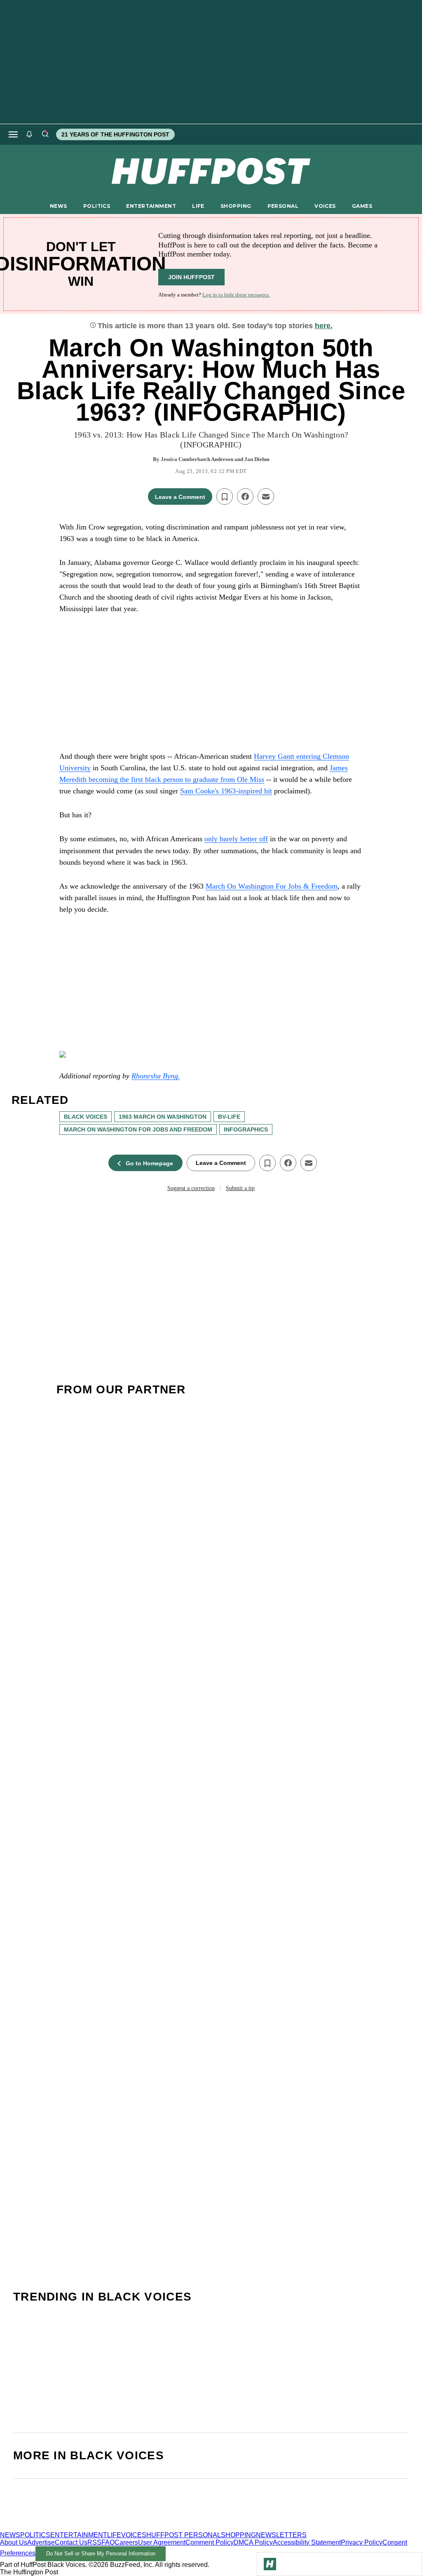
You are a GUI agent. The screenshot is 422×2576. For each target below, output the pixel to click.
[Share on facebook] (245, 496)
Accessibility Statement (307, 2542)
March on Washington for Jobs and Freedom (138, 1129)
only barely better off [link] (236, 839)
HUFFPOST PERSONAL (184, 2535)
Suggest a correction (191, 1188)
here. (324, 326)
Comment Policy (210, 2542)
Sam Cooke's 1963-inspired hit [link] (226, 791)
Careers (126, 2542)
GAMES (362, 206)
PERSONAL (283, 206)
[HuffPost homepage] (106, 2528)
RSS (94, 2542)
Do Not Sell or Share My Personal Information (101, 2554)
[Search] (45, 134)
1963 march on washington (163, 1117)
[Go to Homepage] (270, 2564)
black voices (86, 1117)
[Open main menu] (13, 134)
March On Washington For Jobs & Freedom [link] (272, 886)
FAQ (108, 2542)
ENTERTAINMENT (151, 206)
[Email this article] (266, 496)
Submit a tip (240, 1188)
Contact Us (71, 2542)
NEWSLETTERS (281, 2535)
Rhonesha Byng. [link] (156, 1076)
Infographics (246, 1129)
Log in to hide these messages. (236, 295)
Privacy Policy (362, 2542)
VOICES (325, 206)
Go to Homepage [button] (149, 1163)
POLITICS (97, 206)
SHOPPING (236, 206)
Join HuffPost (191, 277)
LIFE (198, 206)
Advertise (41, 2542)
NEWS (59, 206)
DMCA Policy (253, 2542)
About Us (14, 2542)
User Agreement (162, 2542)
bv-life (229, 1117)
